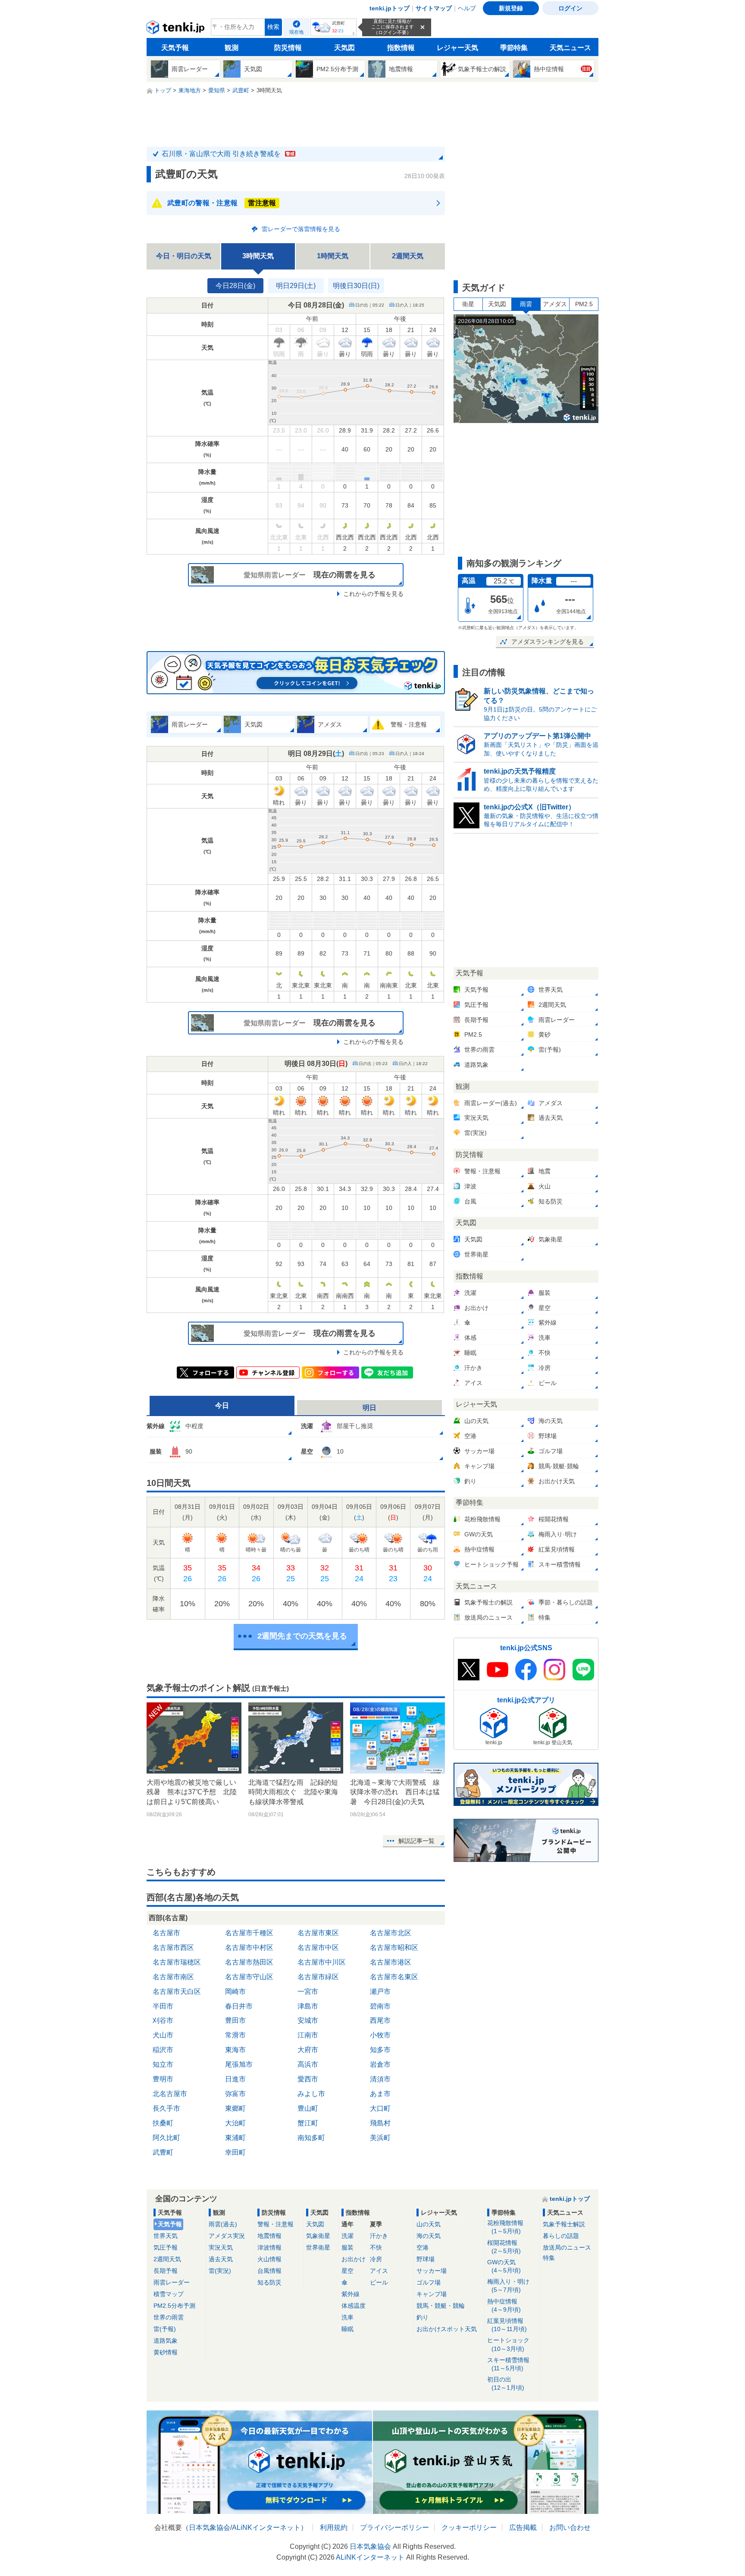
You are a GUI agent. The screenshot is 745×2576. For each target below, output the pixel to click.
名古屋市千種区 (249, 1933)
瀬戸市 (380, 1992)
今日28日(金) (235, 286)
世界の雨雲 (169, 2317)
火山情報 (269, 2259)
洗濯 (347, 2236)
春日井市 (239, 2006)
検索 (273, 27)
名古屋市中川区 (322, 1962)
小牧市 (380, 2035)
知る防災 (269, 2282)
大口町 (380, 2108)
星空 (347, 2271)
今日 (222, 1406)
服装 (347, 2247)
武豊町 (163, 2152)
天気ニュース (570, 48)
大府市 (308, 2050)
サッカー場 (432, 2271)
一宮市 (308, 1992)
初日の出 (506, 2383)
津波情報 (269, 2247)
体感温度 (354, 2306)
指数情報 (401, 48)
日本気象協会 (210, 2527)
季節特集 (514, 48)
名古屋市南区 (173, 1977)
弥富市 (235, 2094)
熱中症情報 (504, 2305)
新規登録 (511, 8)
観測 (232, 48)
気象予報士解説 (564, 2224)
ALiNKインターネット (266, 2527)
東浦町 (235, 2138)
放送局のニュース (567, 2247)
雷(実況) (220, 2271)
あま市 (380, 2094)
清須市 (380, 2079)
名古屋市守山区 (249, 1977)
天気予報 (175, 48)
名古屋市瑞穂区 (177, 1962)
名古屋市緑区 (318, 1977)
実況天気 (221, 2247)
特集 (549, 2258)
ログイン (570, 8)
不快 (376, 2247)
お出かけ (354, 2259)
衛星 (468, 304)
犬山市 (163, 2035)
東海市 (235, 2050)
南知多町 (311, 2138)
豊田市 (235, 2020)
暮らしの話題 (561, 2236)
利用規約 (334, 2527)
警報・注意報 (275, 2224)
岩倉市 (380, 2064)
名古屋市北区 (391, 1933)
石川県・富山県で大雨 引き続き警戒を (228, 154)
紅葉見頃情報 (507, 2325)
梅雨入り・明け (508, 2286)
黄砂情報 (166, 2352)
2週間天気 (408, 256)
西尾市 (380, 2020)
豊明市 (163, 2079)
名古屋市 (166, 1933)
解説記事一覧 (416, 1841)
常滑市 (235, 2035)
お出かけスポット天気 (447, 2329)
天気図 (344, 48)
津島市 (308, 2006)
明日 (369, 1408)
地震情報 (269, 2236)
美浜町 (380, 2138)
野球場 (426, 2259)
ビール (379, 2282)
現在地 (296, 32)
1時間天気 (333, 256)
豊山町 (308, 2108)
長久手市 (166, 2108)
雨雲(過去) (223, 2224)
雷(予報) (165, 2329)
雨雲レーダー (172, 2282)
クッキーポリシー (469, 2527)
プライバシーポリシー (394, 2527)
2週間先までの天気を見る (302, 1636)
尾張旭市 (239, 2064)
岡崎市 (235, 1992)
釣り (423, 2317)
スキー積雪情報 (508, 2364)
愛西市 (308, 2079)
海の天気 (429, 2236)
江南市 (308, 2035)
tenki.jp (177, 29)
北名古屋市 (170, 2094)
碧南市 (380, 2006)
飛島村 (380, 2123)
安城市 (308, 2020)
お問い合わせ (570, 2527)
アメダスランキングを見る (548, 642)
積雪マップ (169, 2294)
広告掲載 (523, 2527)
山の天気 (429, 2224)
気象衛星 (318, 2236)
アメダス (555, 304)
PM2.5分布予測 (174, 2306)
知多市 (380, 2050)
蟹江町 (308, 2123)
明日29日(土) (296, 286)
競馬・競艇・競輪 (441, 2306)
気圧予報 (166, 2247)
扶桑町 (163, 2123)
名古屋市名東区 (394, 1977)
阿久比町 (166, 2138)
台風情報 (269, 2271)
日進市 (235, 2079)
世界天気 (166, 2236)
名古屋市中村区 (249, 1948)
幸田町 (235, 2152)
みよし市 (311, 2094)
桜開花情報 (504, 2247)
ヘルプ (467, 8)
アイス (379, 2271)
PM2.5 (584, 304)
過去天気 (221, 2259)
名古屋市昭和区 (394, 1948)
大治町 (235, 2123)
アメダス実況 (227, 2236)
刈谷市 (163, 2020)
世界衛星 (318, 2247)
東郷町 (235, 2108)
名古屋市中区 (318, 1948)
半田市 (163, 2006)
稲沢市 (163, 2050)
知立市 (163, 2064)
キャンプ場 (432, 2294)
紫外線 (351, 2294)
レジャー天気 (457, 48)
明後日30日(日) (356, 286)
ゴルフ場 (429, 2282)
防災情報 (288, 48)
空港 (423, 2247)
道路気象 (166, 2341)
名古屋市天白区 (177, 1992)
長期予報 (166, 2271)
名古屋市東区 (318, 1933)
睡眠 (347, 2329)
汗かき (379, 2236)
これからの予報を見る (373, 594)
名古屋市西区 (173, 1948)
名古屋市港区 (391, 1962)
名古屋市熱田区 (249, 1962)
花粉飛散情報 (505, 2227)
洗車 (347, 2317)
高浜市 (308, 2064)
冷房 (376, 2259)
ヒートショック (508, 2344)
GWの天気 (504, 2266)
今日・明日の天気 (184, 256)
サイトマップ (434, 8)
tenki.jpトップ (390, 8)
